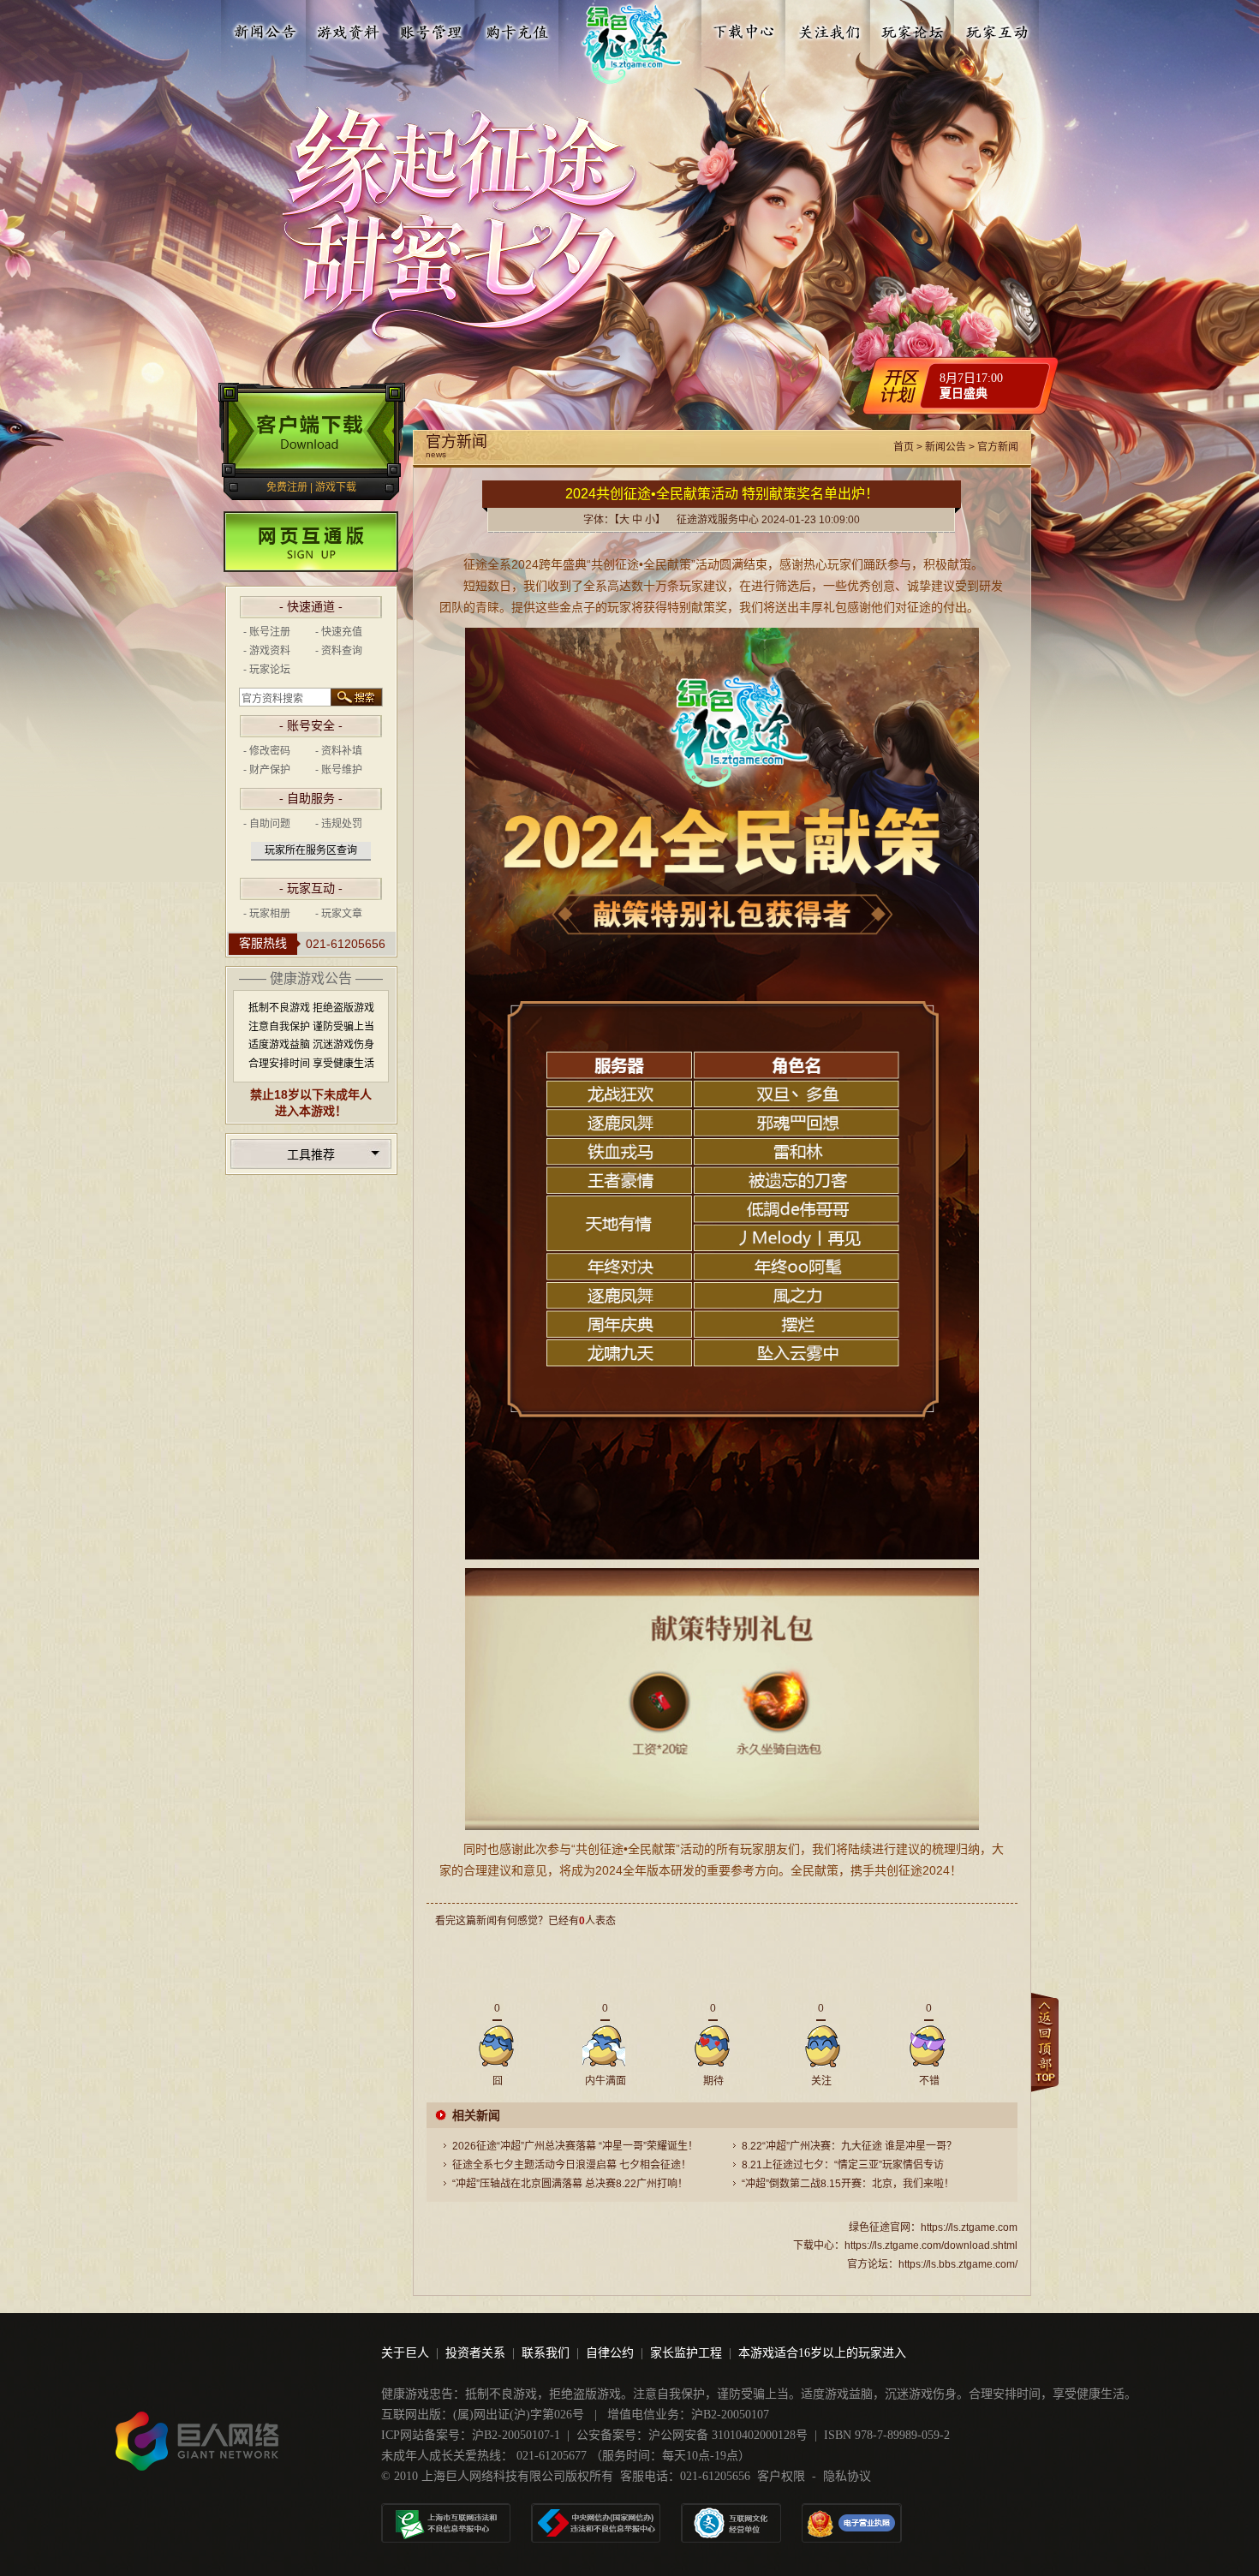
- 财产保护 (267, 770)
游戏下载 (336, 487)
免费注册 (287, 487)
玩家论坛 (913, 28)
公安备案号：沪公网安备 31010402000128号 (692, 2435)
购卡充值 (516, 28)
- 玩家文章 (339, 914)
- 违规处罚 (339, 824)
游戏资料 (349, 28)
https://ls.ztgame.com (969, 2227)
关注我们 (829, 28)
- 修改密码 (267, 751)
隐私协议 (847, 2476)
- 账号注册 (267, 632)
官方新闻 (998, 447)
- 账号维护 (339, 770)
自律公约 (610, 2353)
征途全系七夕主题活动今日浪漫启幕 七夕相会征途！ (572, 2165)
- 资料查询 (339, 651)
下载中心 (745, 28)
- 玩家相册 (267, 914)
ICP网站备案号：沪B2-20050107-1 (471, 2435)
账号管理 (433, 28)
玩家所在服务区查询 (311, 850)
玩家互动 (997, 28)
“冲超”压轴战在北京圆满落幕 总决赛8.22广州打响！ (570, 2184)
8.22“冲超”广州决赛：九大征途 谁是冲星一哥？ (849, 2146)
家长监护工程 (686, 2353)
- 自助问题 (267, 824)
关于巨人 (405, 2353)
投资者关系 (475, 2353)
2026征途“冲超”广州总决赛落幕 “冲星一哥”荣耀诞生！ (575, 2146)
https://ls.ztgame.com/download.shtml (931, 2245)
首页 (904, 447)
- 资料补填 (339, 751)
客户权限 (781, 2476)
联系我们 (546, 2353)
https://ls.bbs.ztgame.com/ (958, 2264)
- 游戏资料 (267, 651)
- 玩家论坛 (267, 670)
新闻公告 (265, 28)
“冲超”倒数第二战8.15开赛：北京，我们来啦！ (848, 2184)
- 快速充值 (339, 632)
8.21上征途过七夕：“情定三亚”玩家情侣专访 (843, 2165)
